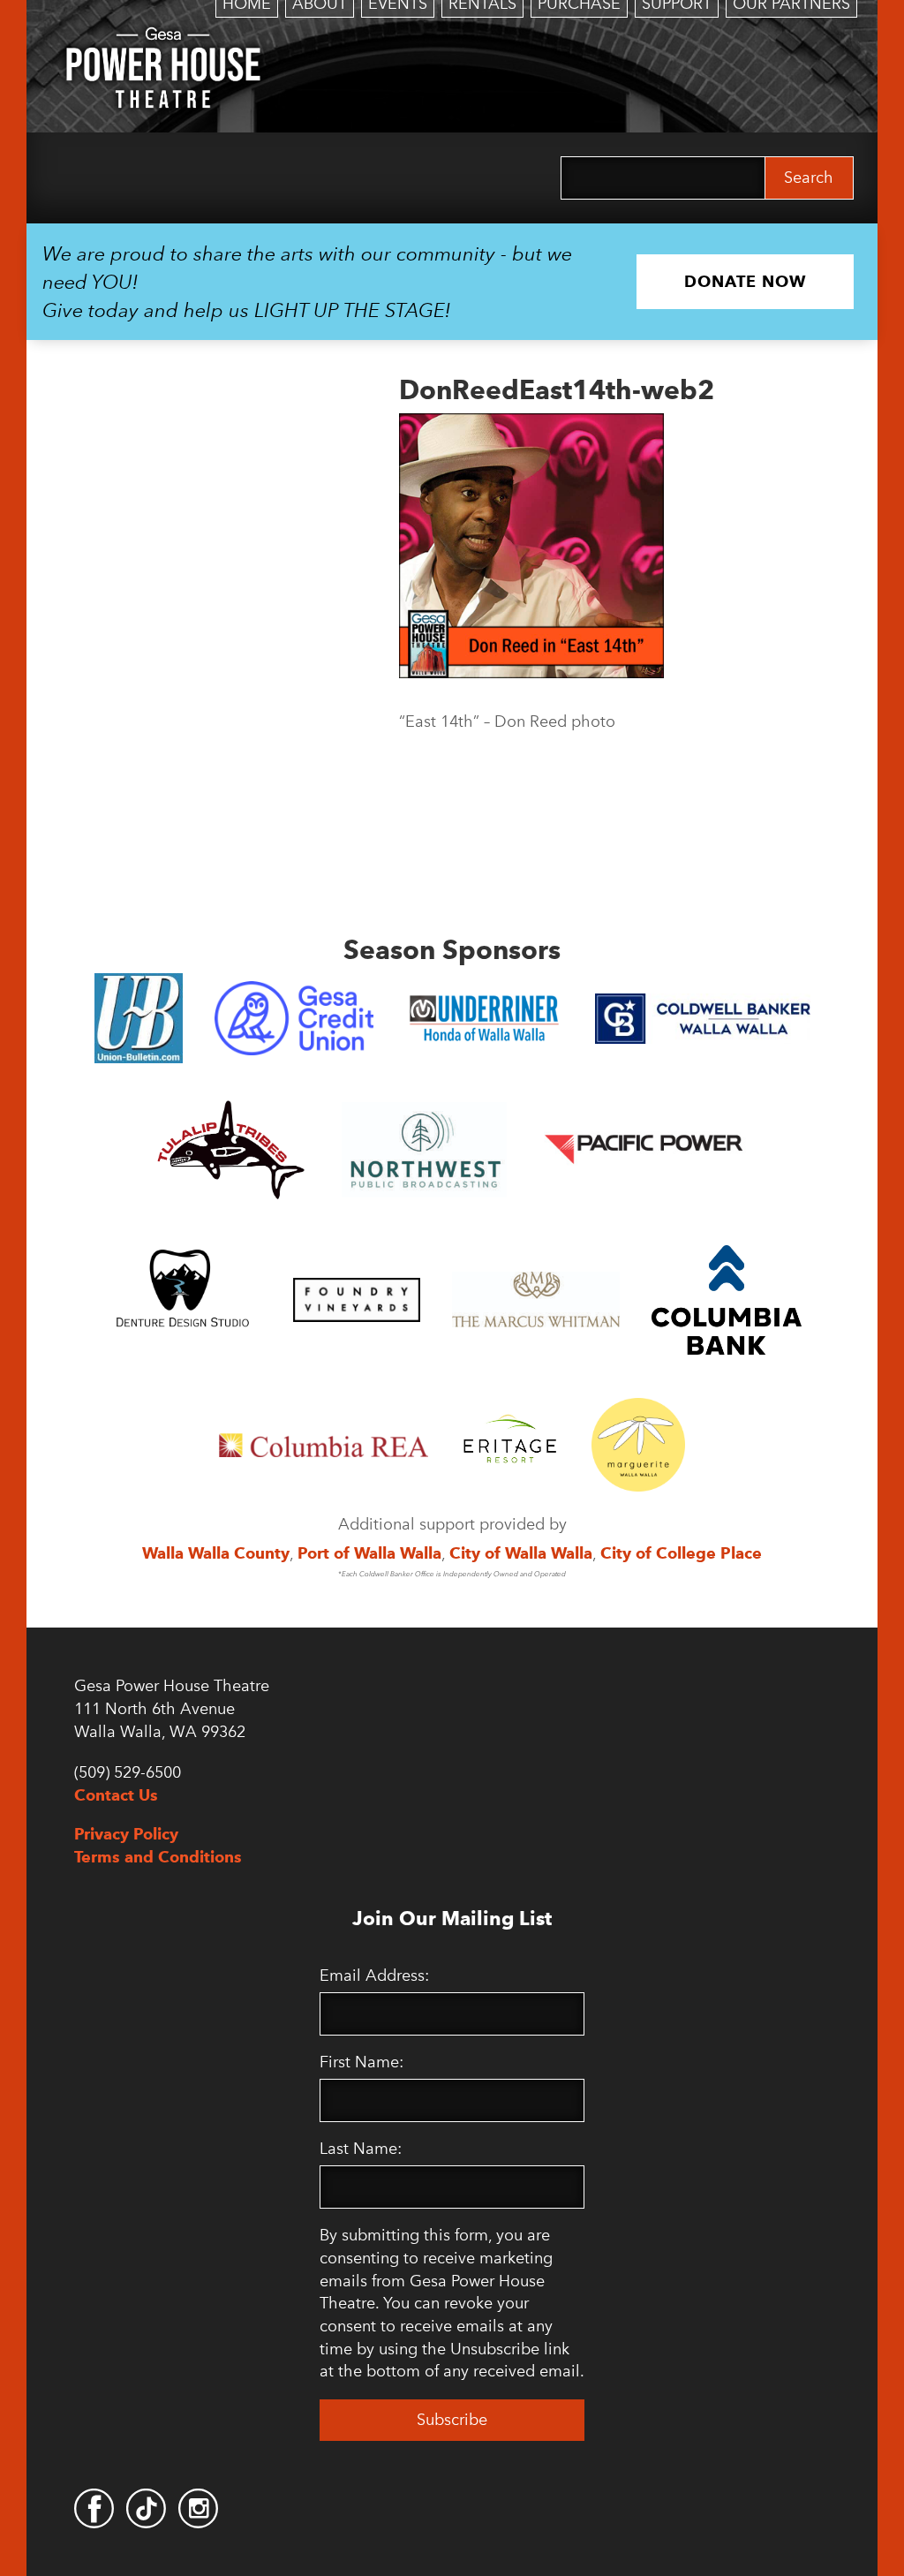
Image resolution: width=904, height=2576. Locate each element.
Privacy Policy (126, 1834)
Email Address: (374, 1975)
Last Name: (361, 2149)
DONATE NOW (745, 281)
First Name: (362, 2062)
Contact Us (116, 1795)
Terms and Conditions (158, 1857)
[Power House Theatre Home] (163, 40)
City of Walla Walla (521, 1553)
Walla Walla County (216, 1553)
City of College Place (681, 1553)
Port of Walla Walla (369, 1553)
